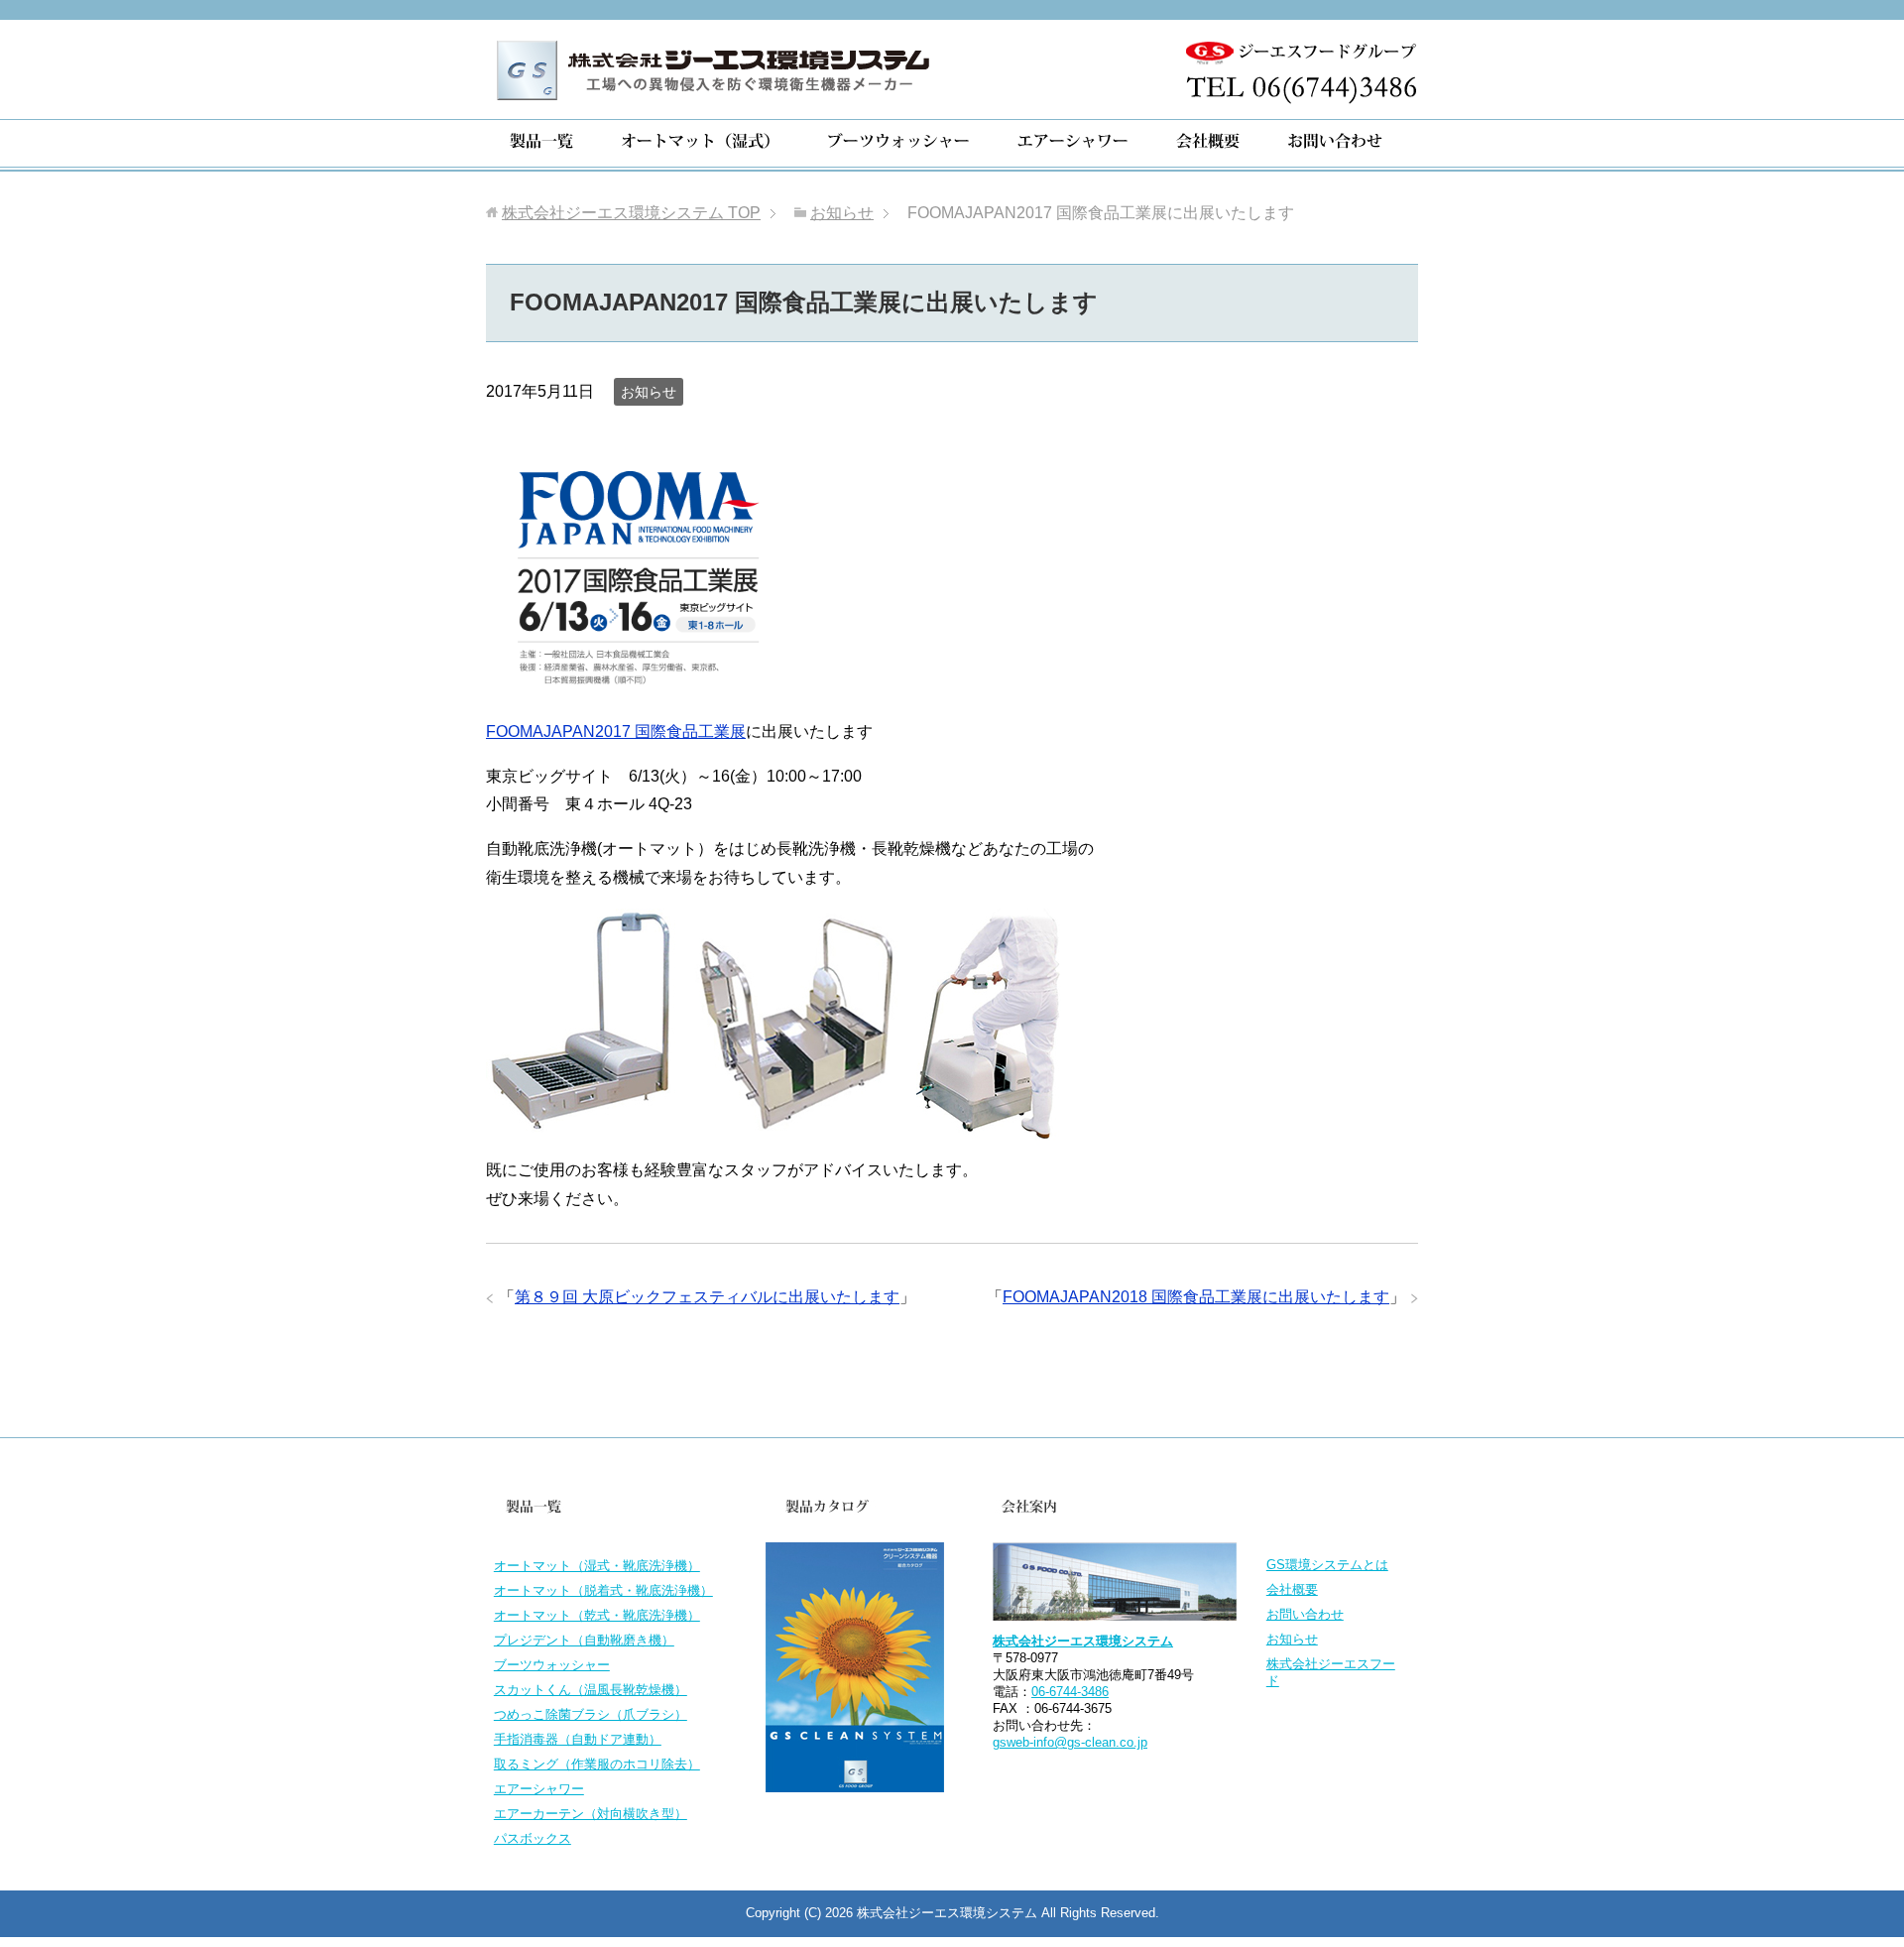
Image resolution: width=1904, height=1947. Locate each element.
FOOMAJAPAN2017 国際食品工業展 (616, 731)
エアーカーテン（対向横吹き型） (591, 1814)
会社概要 (1292, 1589)
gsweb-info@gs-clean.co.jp (1070, 1742)
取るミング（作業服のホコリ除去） (597, 1764)
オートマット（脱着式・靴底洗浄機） (603, 1590)
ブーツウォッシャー (552, 1665)
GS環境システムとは (1327, 1565)
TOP (631, 213)
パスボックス (533, 1838)
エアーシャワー (539, 1789)
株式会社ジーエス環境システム (1083, 1641)
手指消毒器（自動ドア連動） (578, 1739)
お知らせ (649, 392)
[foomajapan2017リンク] (635, 687)
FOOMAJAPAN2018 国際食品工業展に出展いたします (1196, 1297)
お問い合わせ (1305, 1614)
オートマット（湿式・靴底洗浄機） (597, 1566)
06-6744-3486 (1070, 1692)
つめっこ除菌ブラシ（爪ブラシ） (591, 1714)
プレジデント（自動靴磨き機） (584, 1640)
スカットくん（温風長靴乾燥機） (591, 1690)
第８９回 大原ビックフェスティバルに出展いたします (707, 1297)
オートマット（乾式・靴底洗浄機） (597, 1615)
